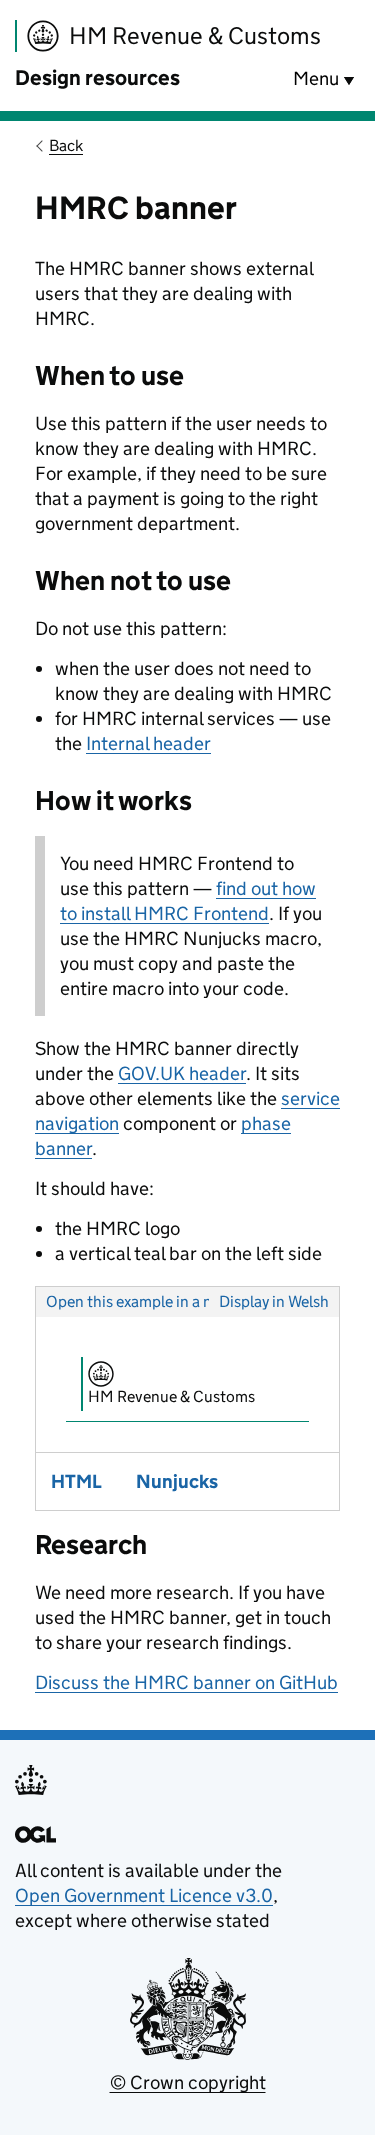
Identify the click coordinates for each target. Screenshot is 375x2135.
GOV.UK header (182, 1073)
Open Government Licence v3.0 (144, 1895)
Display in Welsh (274, 1301)
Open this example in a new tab (151, 1301)
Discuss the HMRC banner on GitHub (186, 1682)
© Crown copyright (188, 2082)
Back (66, 145)
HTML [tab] (76, 1481)
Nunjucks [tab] (177, 1481)
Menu (316, 78)
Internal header (148, 743)
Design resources (97, 78)
